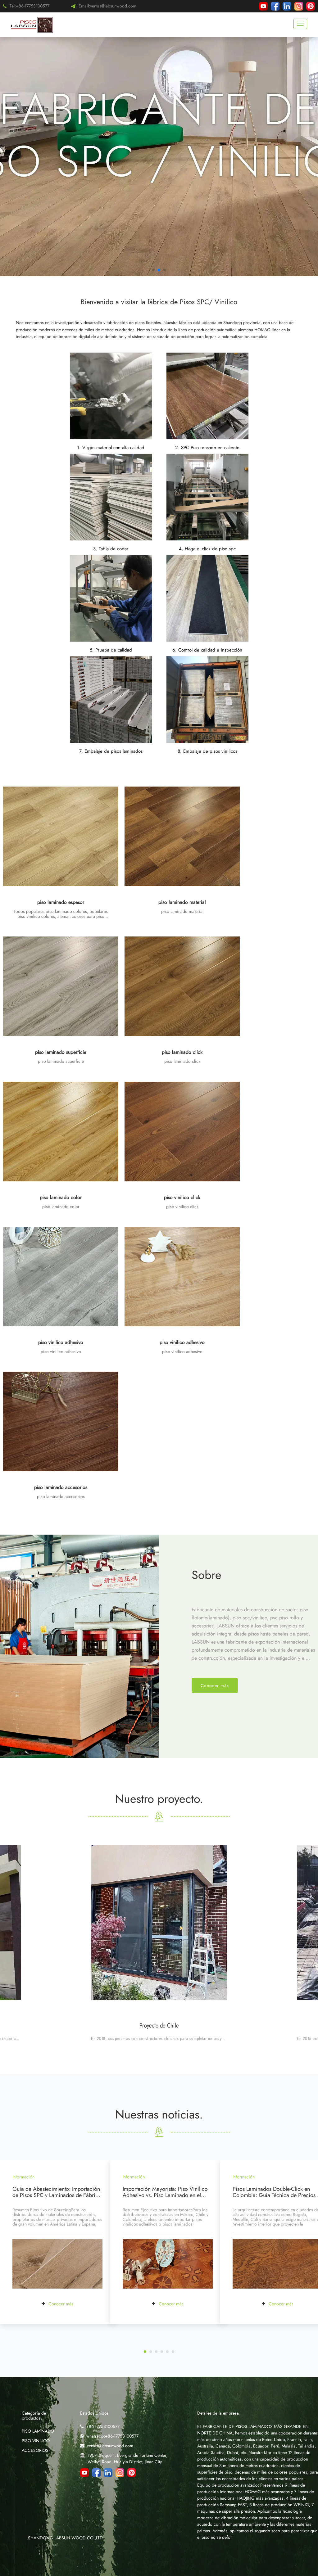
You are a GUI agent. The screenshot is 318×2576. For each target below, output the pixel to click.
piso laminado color (61, 1197)
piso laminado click (182, 1052)
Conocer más (215, 1685)
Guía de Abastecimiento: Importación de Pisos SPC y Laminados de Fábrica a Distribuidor (57, 2195)
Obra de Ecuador (159, 2026)
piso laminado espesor (61, 902)
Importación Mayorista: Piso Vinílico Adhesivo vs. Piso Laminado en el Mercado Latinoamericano (165, 2195)
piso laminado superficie (61, 1052)
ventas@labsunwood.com (110, 2446)
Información (23, 2177)
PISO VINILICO (36, 2441)
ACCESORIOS (35, 2450)
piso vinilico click (182, 1197)
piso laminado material (182, 902)
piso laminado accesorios (61, 1487)
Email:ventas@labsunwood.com (107, 6)
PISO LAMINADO (38, 2431)
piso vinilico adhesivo (61, 1342)
